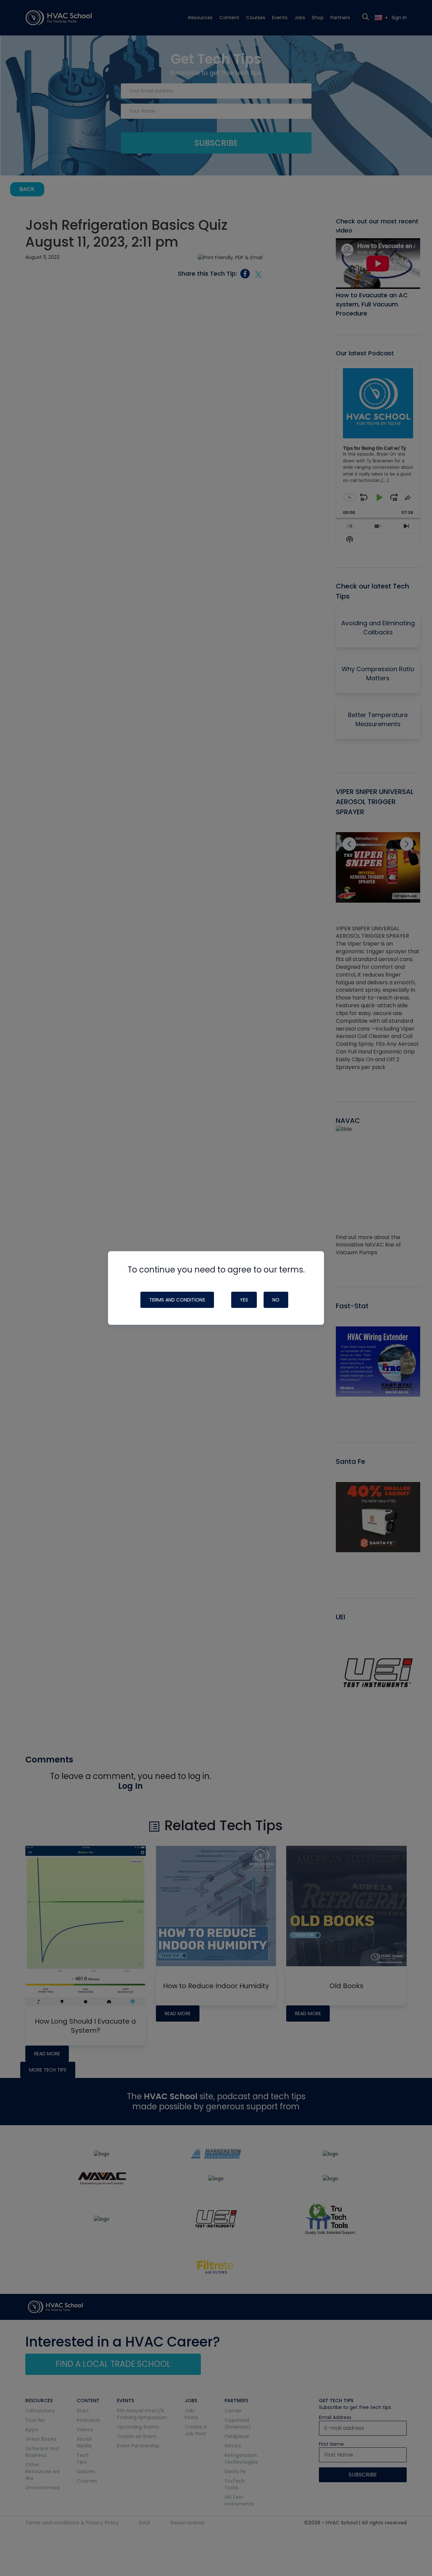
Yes (244, 1300)
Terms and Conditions (177, 1300)
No (276, 1300)
